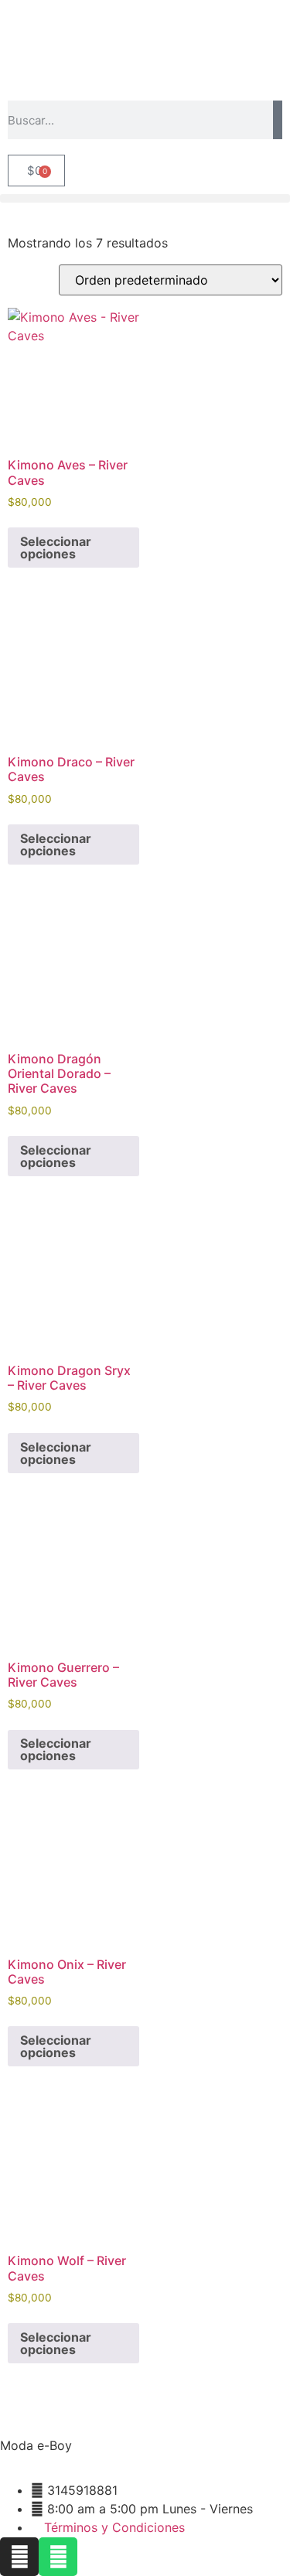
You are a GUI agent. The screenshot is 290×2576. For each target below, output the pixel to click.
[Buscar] (278, 120)
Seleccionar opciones (56, 548)
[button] (145, 198)
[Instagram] (19, 2557)
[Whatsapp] (58, 2557)
